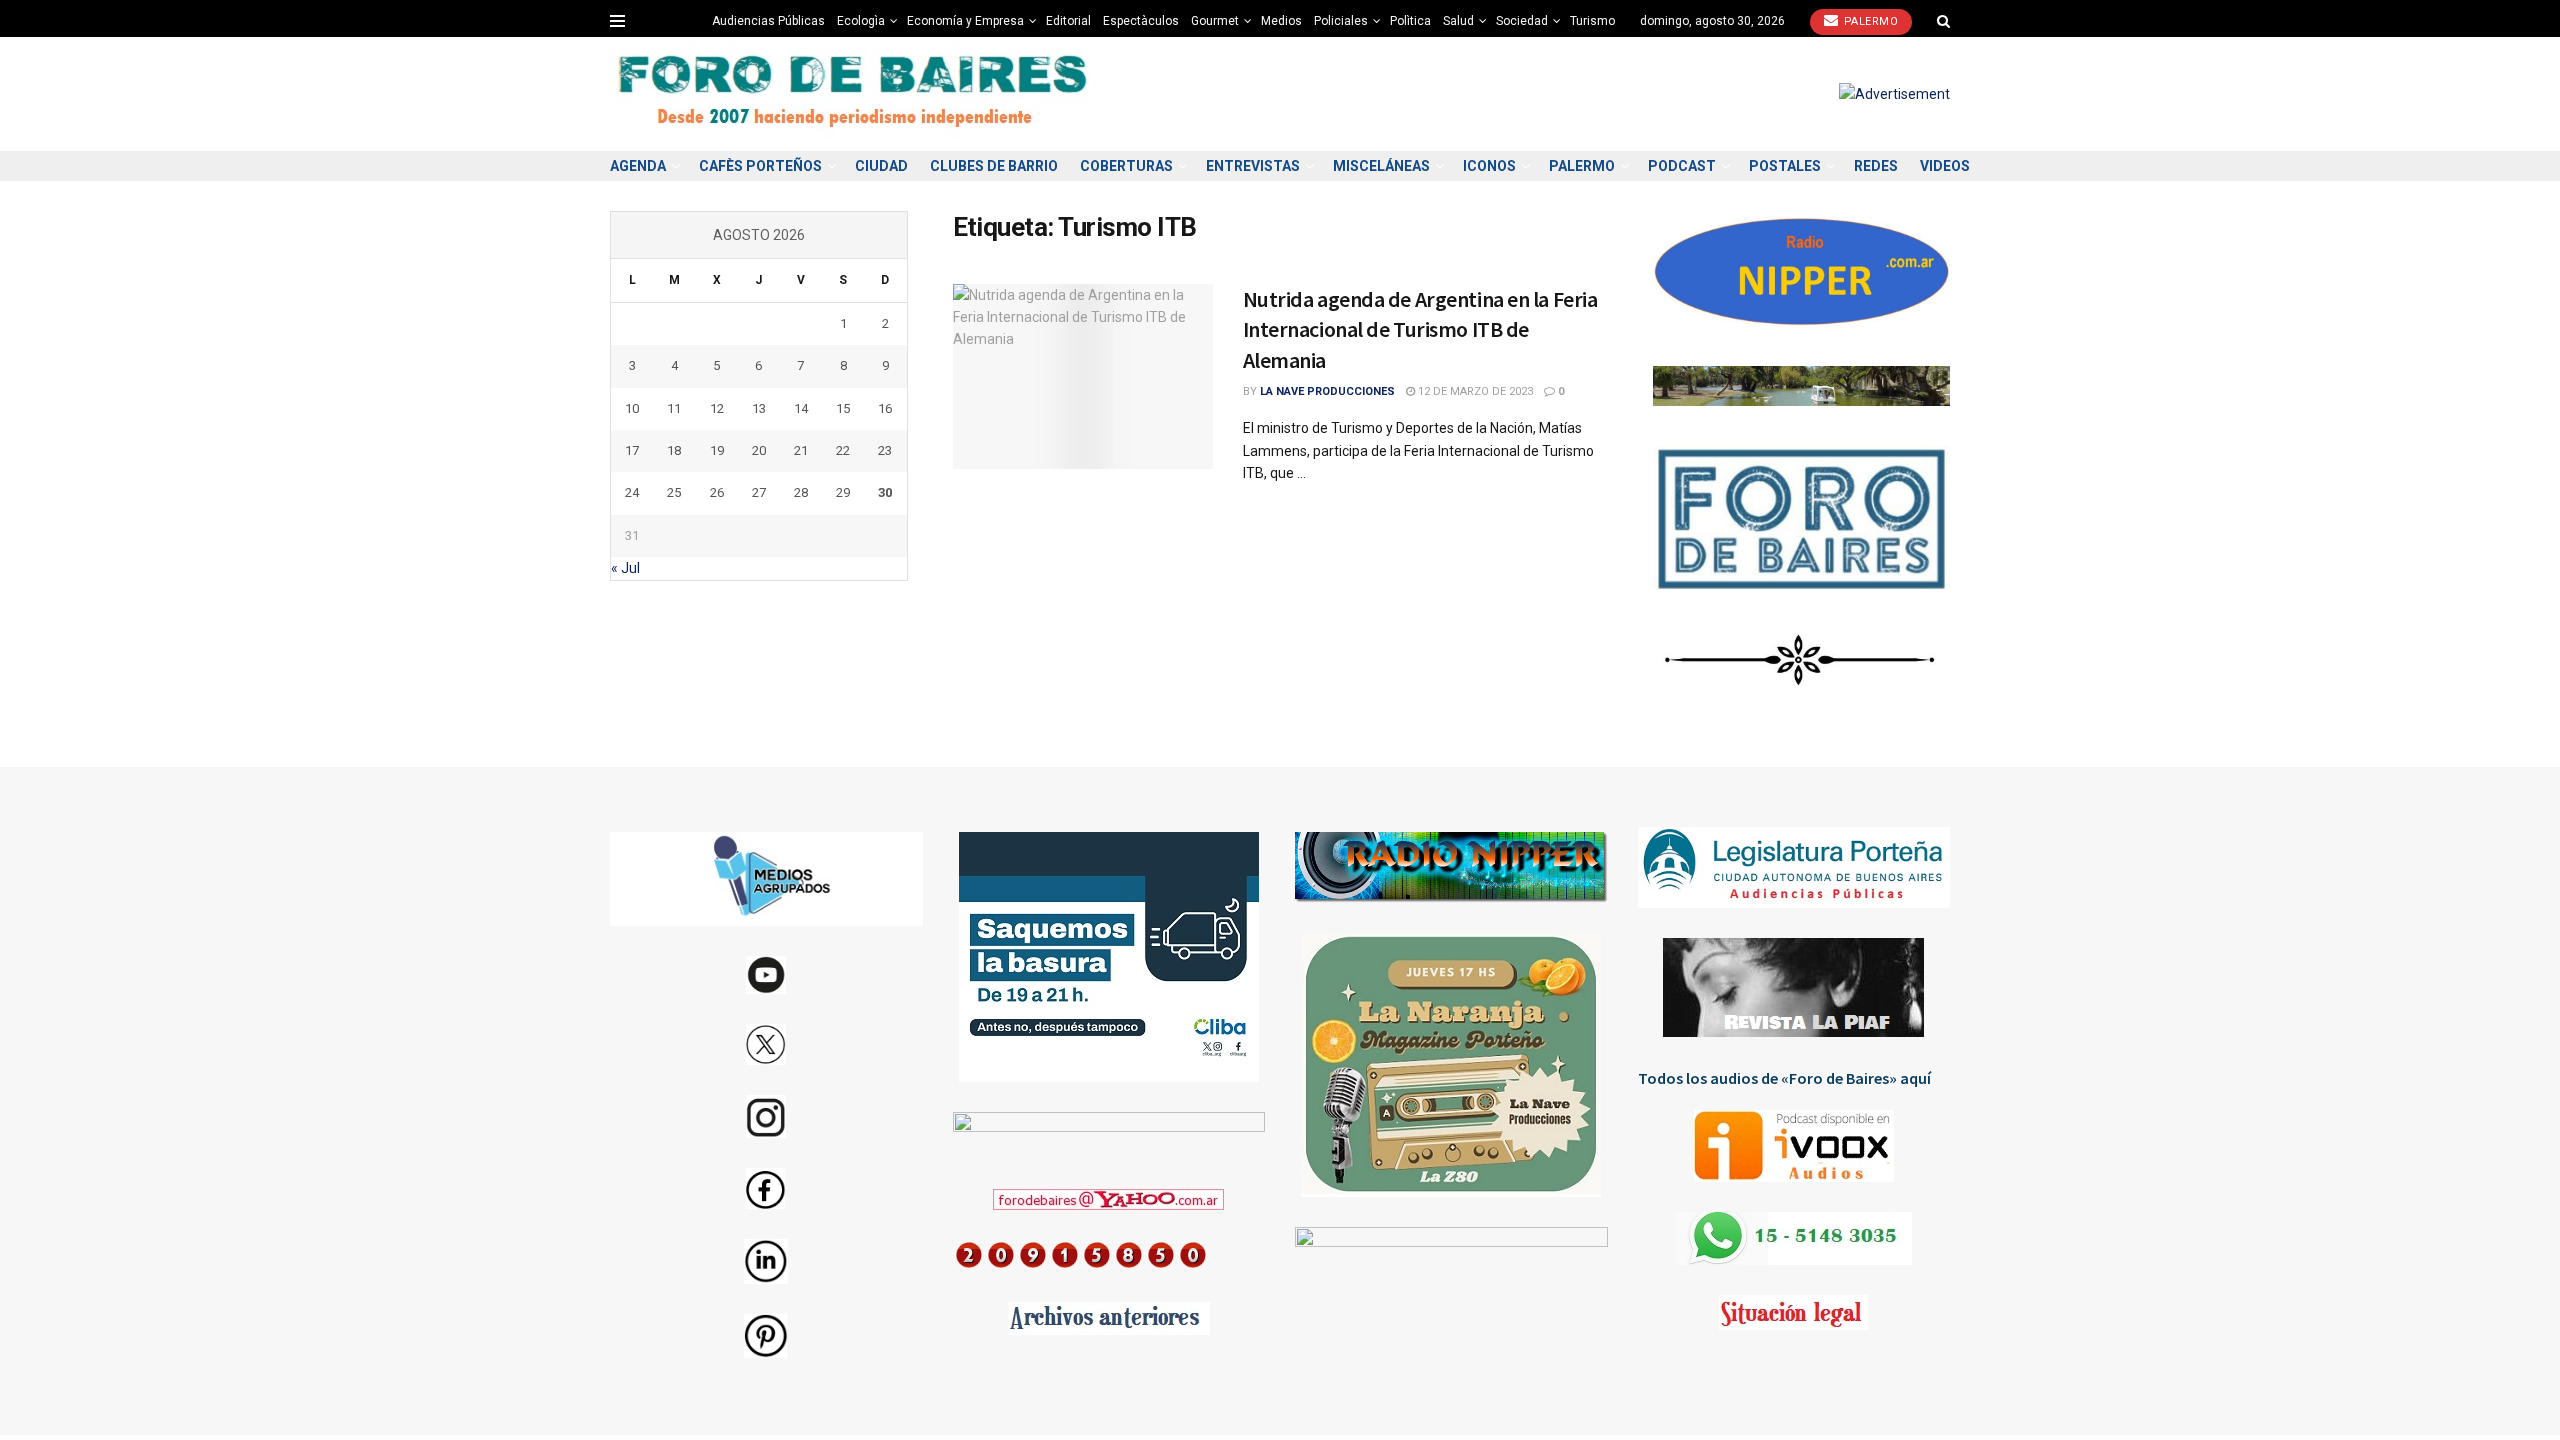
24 (632, 492)
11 (674, 408)
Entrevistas (1253, 166)
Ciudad (881, 166)
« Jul (625, 568)
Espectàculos (1141, 21)
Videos (1945, 166)
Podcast (1682, 166)
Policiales (1341, 21)
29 (843, 492)
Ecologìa (861, 21)
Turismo (1592, 21)
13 (759, 408)
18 (674, 450)
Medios (1281, 21)
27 (759, 492)
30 (885, 492)
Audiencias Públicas (768, 21)
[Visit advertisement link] (1894, 94)
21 (801, 450)
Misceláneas (1381, 166)
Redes (1876, 166)
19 (717, 450)
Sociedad (1522, 21)
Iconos (1489, 166)
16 (885, 408)
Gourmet (1215, 21)
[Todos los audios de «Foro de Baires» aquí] (1794, 1146)
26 (717, 492)
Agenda (638, 166)
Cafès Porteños (760, 166)
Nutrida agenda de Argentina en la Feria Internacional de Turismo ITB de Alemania (1420, 330)
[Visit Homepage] (855, 94)
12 (717, 408)
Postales (1785, 166)
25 (674, 492)
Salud (1458, 21)
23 (885, 450)
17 (632, 450)
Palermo (1869, 21)
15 (843, 408)
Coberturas (1126, 166)
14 (801, 408)
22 (843, 450)
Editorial (1068, 21)
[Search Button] (1943, 21)
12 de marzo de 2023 (1474, 391)
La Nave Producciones (1327, 391)
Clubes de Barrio (994, 166)
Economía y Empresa (965, 21)
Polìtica (1410, 21)
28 (801, 492)
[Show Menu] (617, 21)
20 (759, 450)
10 (632, 408)
